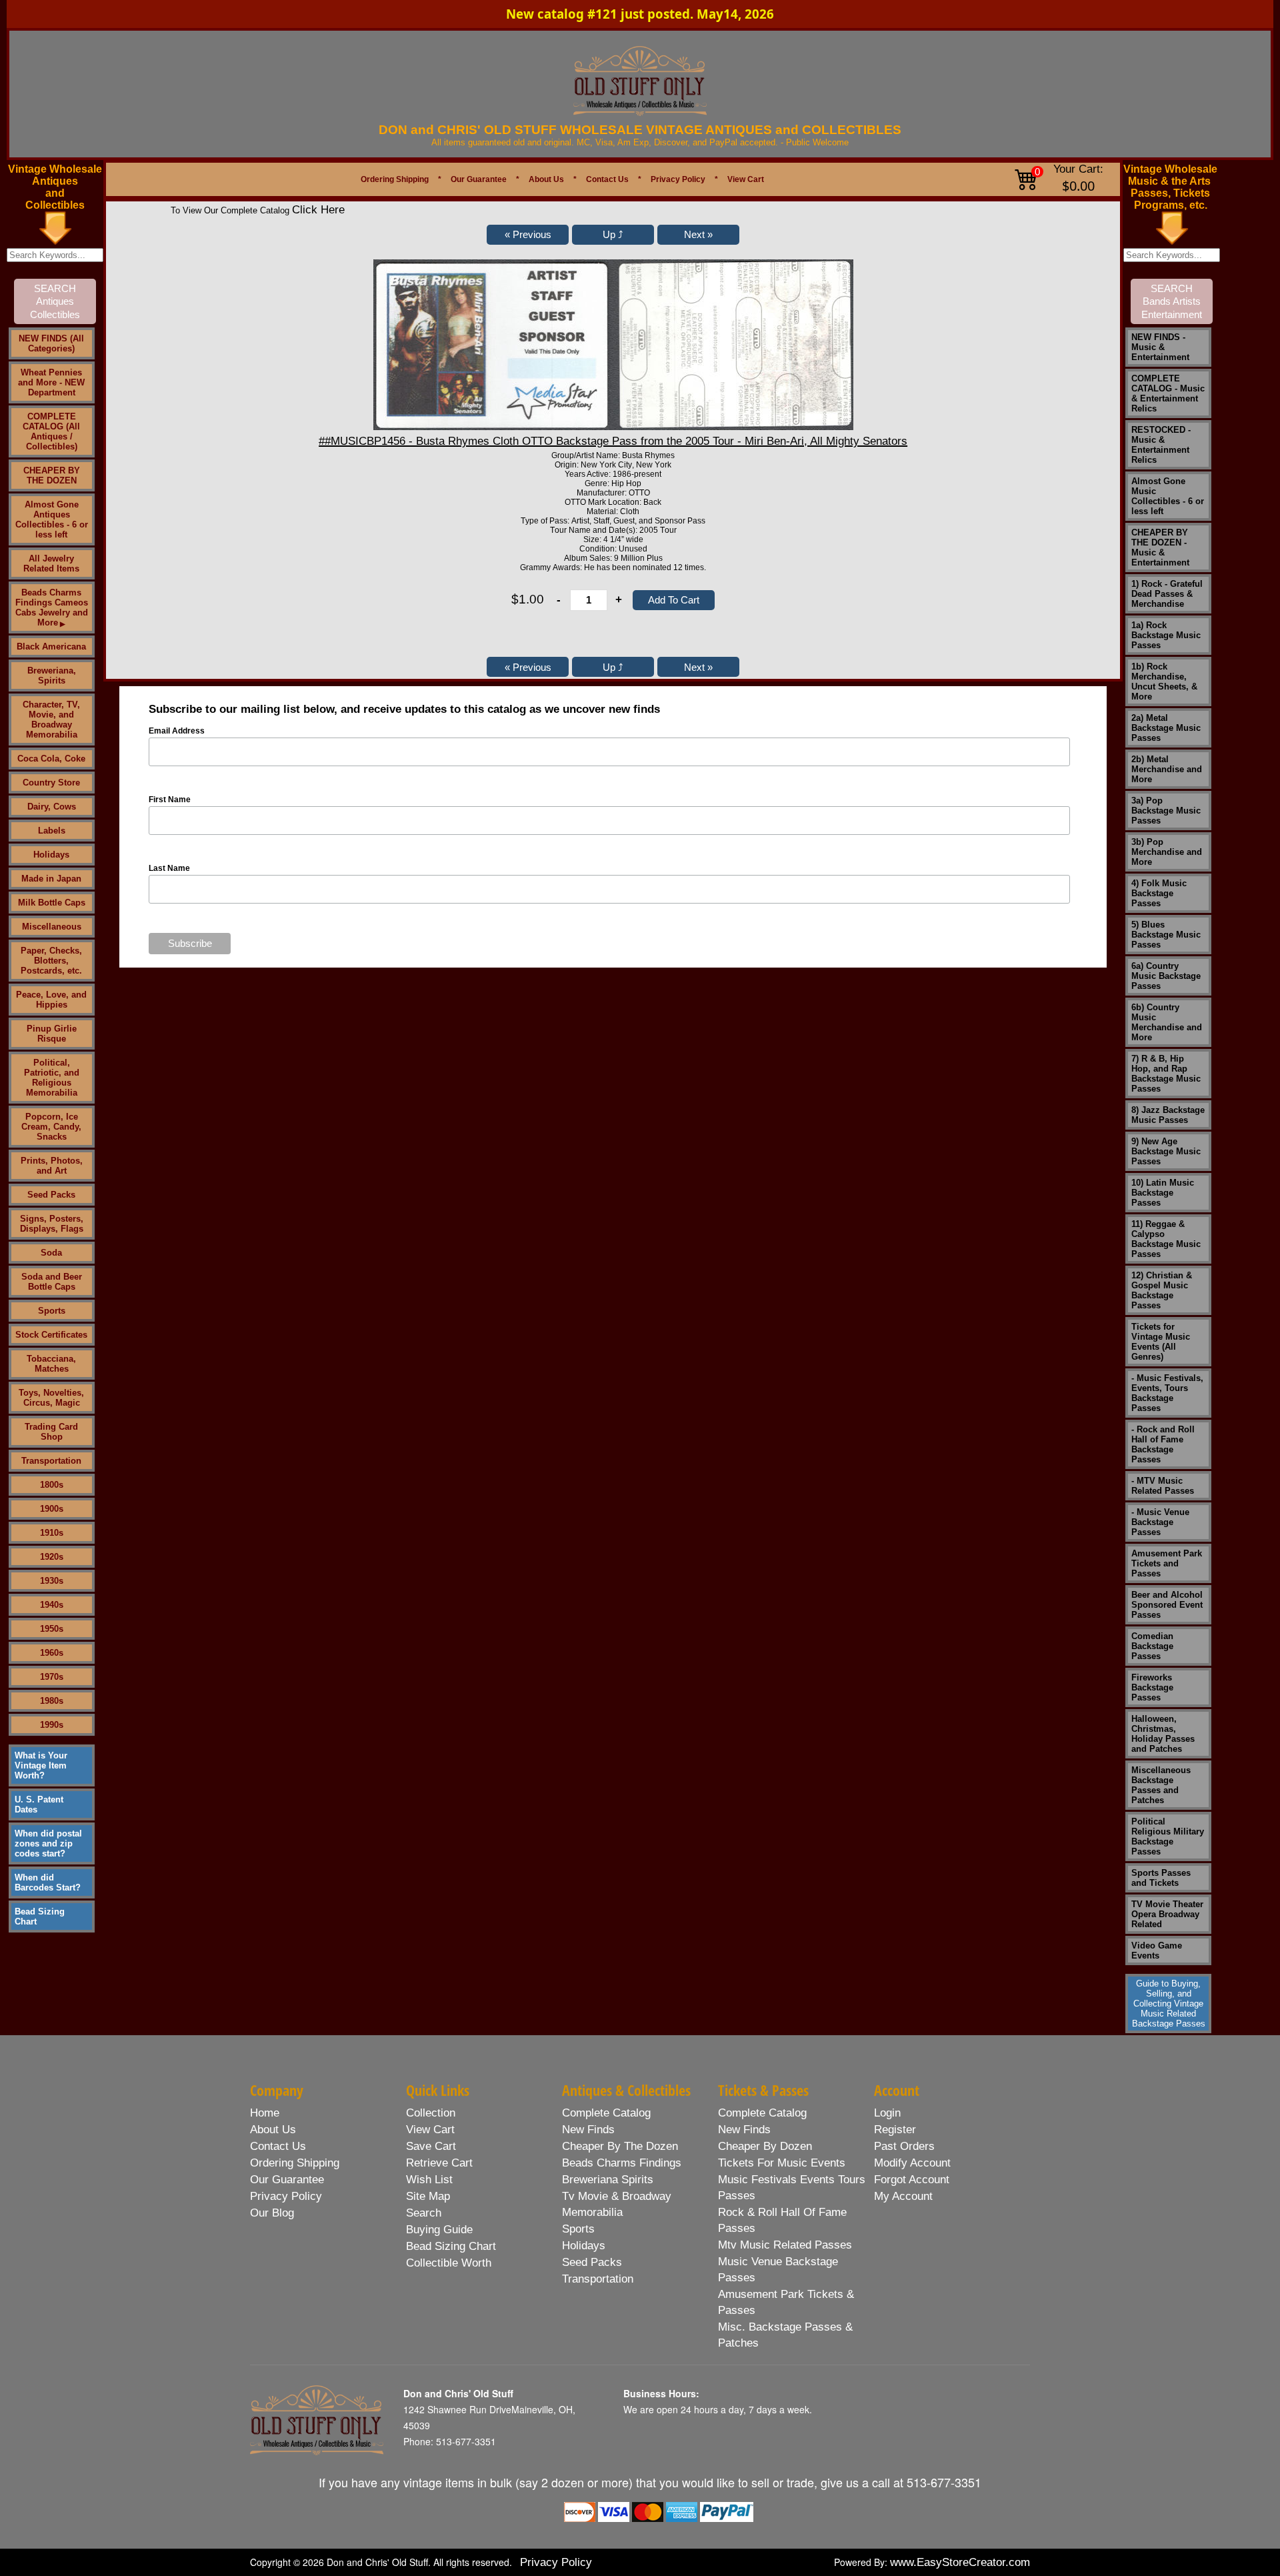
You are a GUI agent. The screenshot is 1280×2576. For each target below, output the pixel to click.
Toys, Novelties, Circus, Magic (51, 1398)
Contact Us (607, 179)
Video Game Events (1157, 1951)
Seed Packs (51, 1195)
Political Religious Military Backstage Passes (1168, 1836)
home (265, 2113)
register (895, 2130)
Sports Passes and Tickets (1161, 1878)
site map (428, 2196)
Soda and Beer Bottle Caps (52, 1282)
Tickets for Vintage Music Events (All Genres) (1161, 1342)
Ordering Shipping (395, 179)
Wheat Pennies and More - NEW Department (51, 382)
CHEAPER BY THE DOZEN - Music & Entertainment (1160, 547)
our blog (272, 2213)
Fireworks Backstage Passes (1152, 1687)
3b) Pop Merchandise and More (1167, 852)
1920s (52, 1557)
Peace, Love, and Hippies (51, 1000)
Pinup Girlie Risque (52, 1034)
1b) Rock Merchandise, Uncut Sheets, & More (1164, 682)
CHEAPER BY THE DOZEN (52, 475)
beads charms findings (622, 2163)
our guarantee (287, 2180)
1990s (52, 1725)
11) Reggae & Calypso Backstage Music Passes (1166, 1239)
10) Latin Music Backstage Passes (1163, 1193)
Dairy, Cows (52, 807)
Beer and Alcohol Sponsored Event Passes (1167, 1605)
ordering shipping (295, 2163)
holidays (584, 2246)
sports (578, 2229)
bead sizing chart (451, 2246)
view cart (430, 2130)
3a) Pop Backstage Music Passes (1166, 811)
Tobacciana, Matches (51, 1364)
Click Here (318, 210)
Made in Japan (51, 879)
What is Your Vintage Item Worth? (41, 1765)
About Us (546, 179)
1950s (52, 1629)
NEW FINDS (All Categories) (51, 343)
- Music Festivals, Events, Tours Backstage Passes (1167, 1393)
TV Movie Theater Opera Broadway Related (1167, 1914)
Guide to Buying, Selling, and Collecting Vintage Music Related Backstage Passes (1169, 2004)
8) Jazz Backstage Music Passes (1168, 1115)
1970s (52, 1677)
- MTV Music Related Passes (1163, 1486)
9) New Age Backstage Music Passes (1166, 1151)
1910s (52, 1533)
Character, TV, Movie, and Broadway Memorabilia (51, 720)
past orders (904, 2146)
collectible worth (449, 2263)
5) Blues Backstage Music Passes (1166, 935)
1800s (52, 1485)
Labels (52, 831)
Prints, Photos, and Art (52, 1166)
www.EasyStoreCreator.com (960, 2562)
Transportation (51, 1461)
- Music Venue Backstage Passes (1160, 1522)
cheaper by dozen (765, 2146)
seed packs (592, 2262)
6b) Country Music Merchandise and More (1167, 1022)
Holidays (51, 855)
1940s (52, 1605)
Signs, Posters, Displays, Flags (52, 1224)
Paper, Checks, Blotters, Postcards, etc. (51, 961)
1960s (52, 1653)
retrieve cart (439, 2163)
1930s (52, 1581)
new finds (588, 2130)
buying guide (439, 2230)
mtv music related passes (785, 2245)
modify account (912, 2163)
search (424, 2213)
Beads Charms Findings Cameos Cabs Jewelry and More (52, 607)
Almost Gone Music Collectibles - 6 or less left (1168, 496)
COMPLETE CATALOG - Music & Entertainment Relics (1168, 393)
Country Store (51, 783)
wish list (429, 2180)
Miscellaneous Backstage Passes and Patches (1161, 1785)
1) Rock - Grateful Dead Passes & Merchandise (1167, 594)
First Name (170, 800)
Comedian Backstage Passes (1152, 1646)
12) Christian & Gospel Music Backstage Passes (1162, 1290)
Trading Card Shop (51, 1432)
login (887, 2113)
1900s (52, 1509)
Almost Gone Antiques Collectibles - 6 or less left (52, 519)
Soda (51, 1253)
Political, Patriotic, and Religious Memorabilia (52, 1078)
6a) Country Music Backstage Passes (1166, 976)
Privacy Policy (678, 179)
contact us (278, 2146)
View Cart (746, 179)
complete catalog (606, 2113)
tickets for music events (782, 2163)
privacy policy (286, 2196)
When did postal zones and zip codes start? (48, 1843)
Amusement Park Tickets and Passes (1167, 1563)
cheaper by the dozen (620, 2146)
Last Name (169, 868)
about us (273, 2130)
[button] (528, 235)
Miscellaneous (52, 927)
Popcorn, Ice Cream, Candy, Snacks (51, 1127)
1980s (52, 1701)
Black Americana (51, 647)
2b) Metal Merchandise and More (1167, 769)
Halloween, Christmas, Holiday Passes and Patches (1163, 1734)
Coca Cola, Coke (51, 759)
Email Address (177, 731)
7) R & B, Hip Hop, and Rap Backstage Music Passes (1166, 1074)
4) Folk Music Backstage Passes (1159, 893)
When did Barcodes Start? (48, 1882)
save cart (431, 2146)
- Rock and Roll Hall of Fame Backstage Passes (1163, 1444)
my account (903, 2196)
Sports (52, 1311)
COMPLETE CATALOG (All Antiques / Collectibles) (51, 431)
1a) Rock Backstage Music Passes (1166, 635)
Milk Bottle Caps (52, 903)
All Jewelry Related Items (51, 563)
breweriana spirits (608, 2180)
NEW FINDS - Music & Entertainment (1160, 347)
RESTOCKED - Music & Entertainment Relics (1161, 445)
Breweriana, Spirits (52, 676)
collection (431, 2113)
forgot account (912, 2180)
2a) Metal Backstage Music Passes (1166, 728)
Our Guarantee (479, 179)
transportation (598, 2279)
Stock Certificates (51, 1335)
